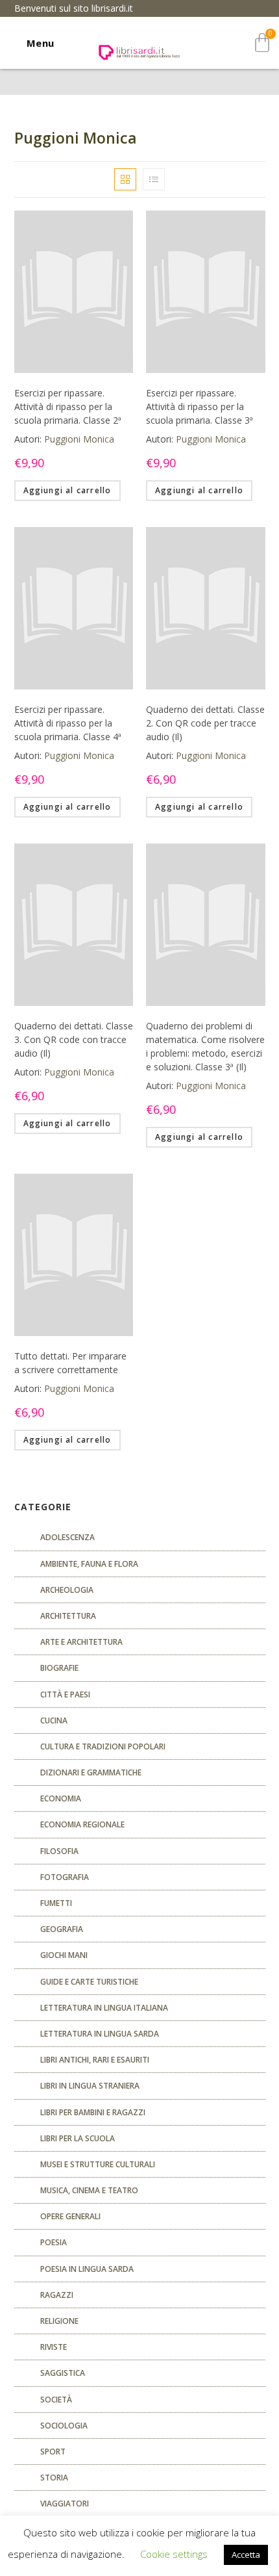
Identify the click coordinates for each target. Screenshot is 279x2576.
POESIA (54, 2242)
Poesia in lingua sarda (87, 2269)
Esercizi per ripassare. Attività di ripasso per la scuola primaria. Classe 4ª (68, 723)
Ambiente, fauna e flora (89, 1564)
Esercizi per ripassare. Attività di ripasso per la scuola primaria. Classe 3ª (200, 406)
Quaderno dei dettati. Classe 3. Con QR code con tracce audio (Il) (74, 1039)
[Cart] (262, 43)
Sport (53, 2452)
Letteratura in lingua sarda (100, 2034)
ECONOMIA (61, 1798)
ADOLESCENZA (67, 1537)
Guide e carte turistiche (89, 1982)
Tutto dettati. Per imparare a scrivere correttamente (70, 1363)
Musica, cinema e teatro (89, 2190)
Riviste (54, 2347)
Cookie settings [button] (174, 2554)
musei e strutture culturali (98, 2164)
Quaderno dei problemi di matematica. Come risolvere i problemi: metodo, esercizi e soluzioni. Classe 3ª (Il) (205, 1046)
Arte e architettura (81, 1642)
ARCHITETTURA (68, 1616)
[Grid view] (125, 179)
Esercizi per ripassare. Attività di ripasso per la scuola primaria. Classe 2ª (68, 406)
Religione (59, 2321)
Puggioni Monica (79, 439)
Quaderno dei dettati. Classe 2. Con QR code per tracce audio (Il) (205, 723)
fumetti (56, 1903)
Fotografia (65, 1877)
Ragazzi (57, 2295)
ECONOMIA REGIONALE (82, 1824)
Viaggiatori (65, 2504)
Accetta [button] (246, 2555)
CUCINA (54, 1720)
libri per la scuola (78, 2138)
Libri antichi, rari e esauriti (95, 2060)
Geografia (62, 1929)
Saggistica (63, 2373)
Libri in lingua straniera (90, 2086)
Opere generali (70, 2216)
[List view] (154, 179)
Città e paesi (65, 1694)
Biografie (59, 1668)
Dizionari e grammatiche (91, 1772)
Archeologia (67, 1590)
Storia (54, 2478)
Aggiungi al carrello (67, 490)
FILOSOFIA (59, 1851)
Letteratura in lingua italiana (104, 2008)
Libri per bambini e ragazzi (93, 2112)
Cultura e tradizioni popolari (103, 1746)
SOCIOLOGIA (64, 2426)
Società (56, 2400)
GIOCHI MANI (64, 1955)
